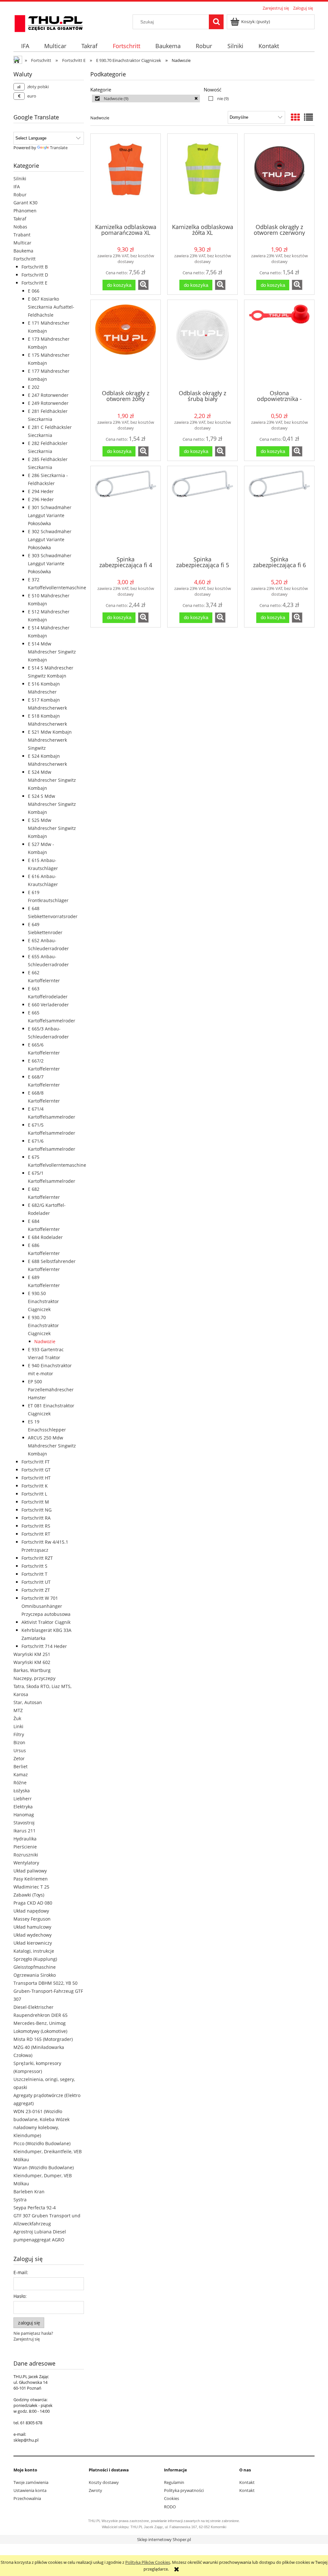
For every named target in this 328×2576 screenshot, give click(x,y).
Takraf (20, 219)
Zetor (19, 1758)
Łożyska (22, 1791)
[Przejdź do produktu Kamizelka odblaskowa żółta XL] (202, 178)
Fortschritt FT (36, 1462)
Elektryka (23, 1807)
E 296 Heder (41, 499)
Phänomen (25, 211)
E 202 (34, 387)
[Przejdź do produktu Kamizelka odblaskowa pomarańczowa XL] (126, 178)
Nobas (20, 227)
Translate (59, 148)
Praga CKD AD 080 (33, 1903)
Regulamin (174, 2482)
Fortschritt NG (37, 1510)
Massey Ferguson (32, 1919)
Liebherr (23, 1799)
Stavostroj (24, 1823)
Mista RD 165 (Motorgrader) (43, 2039)
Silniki (20, 179)
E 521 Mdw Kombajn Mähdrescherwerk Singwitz (50, 740)
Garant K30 (25, 203)
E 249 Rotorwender (48, 403)
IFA (17, 187)
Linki (18, 1726)
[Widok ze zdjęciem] (295, 117)
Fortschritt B (35, 267)
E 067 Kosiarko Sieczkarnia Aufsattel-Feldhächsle (51, 307)
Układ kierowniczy (33, 1943)
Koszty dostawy (104, 2482)
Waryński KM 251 (32, 1654)
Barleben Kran (29, 2192)
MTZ (18, 1710)
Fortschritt (25, 259)
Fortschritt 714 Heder (44, 1646)
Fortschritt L (34, 1494)
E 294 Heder (41, 491)
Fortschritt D (35, 275)
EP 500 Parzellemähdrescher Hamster (51, 1390)
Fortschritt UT (36, 1582)
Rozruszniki (26, 1855)
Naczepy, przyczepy (34, 1678)
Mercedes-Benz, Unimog (40, 2023)
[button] (143, 285)
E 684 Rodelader (45, 1237)
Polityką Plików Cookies (148, 2562)
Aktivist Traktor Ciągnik (46, 1622)
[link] (146, 98)
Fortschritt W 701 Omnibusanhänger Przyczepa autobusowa (46, 1606)
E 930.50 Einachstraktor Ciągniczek (43, 1301)
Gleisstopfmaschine (35, 1967)
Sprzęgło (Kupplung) (35, 1959)
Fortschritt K (35, 1486)
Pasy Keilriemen (31, 1879)
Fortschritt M (35, 1502)
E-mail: (21, 2272)
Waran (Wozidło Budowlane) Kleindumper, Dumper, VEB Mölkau (44, 2175)
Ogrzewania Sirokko (35, 1975)
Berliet (20, 1766)
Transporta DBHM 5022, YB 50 (45, 1983)
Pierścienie (25, 1847)
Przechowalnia (27, 2498)
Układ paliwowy (30, 1871)
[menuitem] (25, 46)
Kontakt (247, 2482)
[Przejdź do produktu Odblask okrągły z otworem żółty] (126, 344)
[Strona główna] (49, 22)
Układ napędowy (31, 1911)
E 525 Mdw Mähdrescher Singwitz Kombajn (52, 828)
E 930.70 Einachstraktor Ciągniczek (43, 1325)
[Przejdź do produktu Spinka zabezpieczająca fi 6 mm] (279, 510)
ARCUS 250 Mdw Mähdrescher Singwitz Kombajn (52, 1446)
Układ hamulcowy (32, 1927)
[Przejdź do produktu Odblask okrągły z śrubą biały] (202, 344)
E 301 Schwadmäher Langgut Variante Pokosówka (50, 515)
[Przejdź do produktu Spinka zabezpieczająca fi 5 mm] (202, 510)
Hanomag (24, 1815)
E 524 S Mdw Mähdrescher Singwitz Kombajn (52, 804)
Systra (20, 2200)
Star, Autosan (28, 1702)
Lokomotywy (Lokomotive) (40, 2031)
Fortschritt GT (36, 1470)
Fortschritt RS (36, 1526)
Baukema (23, 251)
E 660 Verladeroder (48, 1005)
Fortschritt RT (36, 1534)
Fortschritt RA (36, 1518)
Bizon (19, 1742)
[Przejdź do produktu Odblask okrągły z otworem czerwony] (279, 178)
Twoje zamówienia (31, 2482)
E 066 (34, 291)
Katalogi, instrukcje (34, 1951)
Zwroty (95, 2490)
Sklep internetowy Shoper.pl (164, 2539)
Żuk (17, 1718)
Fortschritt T (34, 1574)
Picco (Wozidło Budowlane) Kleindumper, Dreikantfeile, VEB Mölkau (48, 2151)
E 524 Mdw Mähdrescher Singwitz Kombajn (52, 780)
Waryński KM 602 (32, 1662)
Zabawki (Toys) (29, 1895)
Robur (20, 195)
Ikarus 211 (25, 1831)
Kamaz (21, 1774)
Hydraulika (25, 1839)
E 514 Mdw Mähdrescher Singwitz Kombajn (52, 652)
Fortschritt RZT (37, 1558)
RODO (170, 2507)
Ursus (20, 1750)
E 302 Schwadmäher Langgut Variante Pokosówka (50, 539)
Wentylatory (26, 1863)
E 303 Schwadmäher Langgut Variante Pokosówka (50, 563)
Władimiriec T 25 (31, 1887)
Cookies (172, 2498)
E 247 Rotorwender (48, 395)
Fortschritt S (34, 1566)
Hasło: (20, 2296)
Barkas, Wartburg (32, 1670)
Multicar (22, 243)
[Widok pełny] (308, 117)
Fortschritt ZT (36, 1590)
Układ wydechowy (33, 1935)
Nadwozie (45, 1341)
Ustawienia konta (30, 2490)
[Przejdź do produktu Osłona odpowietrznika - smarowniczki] (279, 344)
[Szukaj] (216, 22)
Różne (20, 1783)
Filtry (19, 1734)
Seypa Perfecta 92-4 (35, 2208)
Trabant (22, 235)
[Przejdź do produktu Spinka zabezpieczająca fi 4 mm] (126, 510)
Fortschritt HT (36, 1478)
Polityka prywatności (184, 2490)
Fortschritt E (34, 283)
